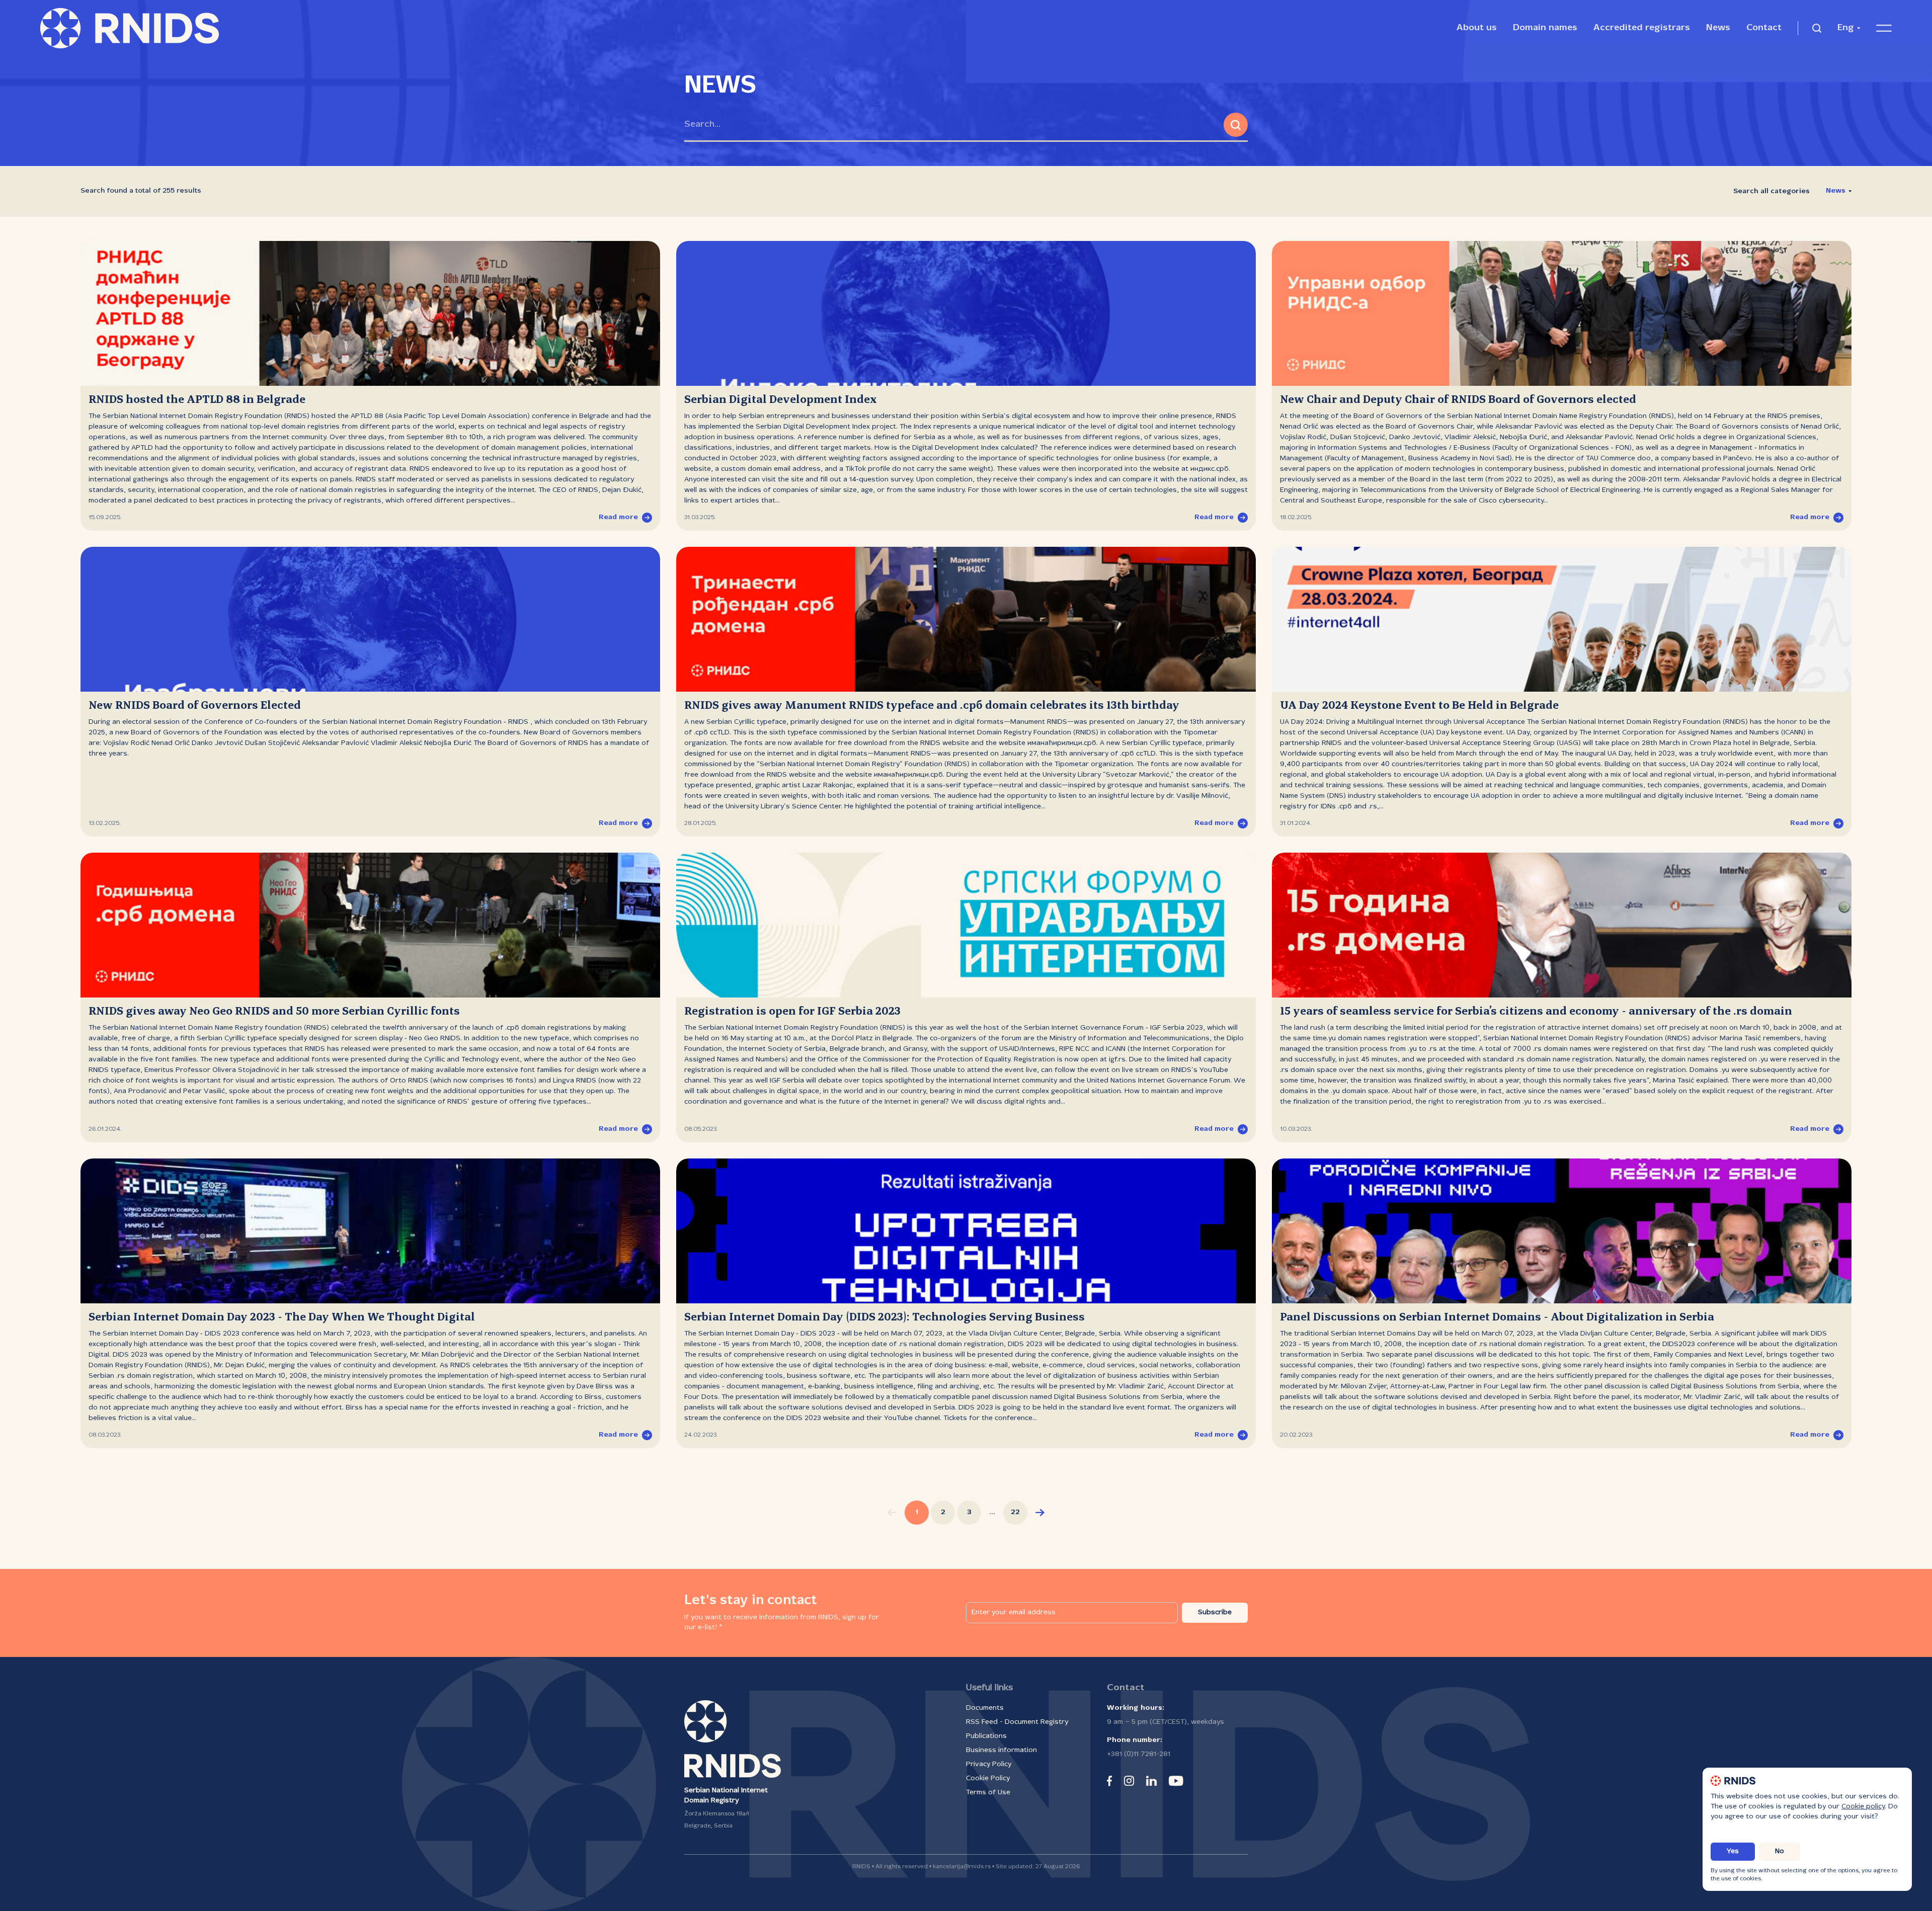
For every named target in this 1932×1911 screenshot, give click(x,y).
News (1718, 28)
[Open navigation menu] (1884, 28)
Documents (985, 1708)
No (1780, 1851)
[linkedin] (1151, 1781)
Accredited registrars (1642, 28)
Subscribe (1215, 1612)
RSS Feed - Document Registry (1017, 1722)
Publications (986, 1736)
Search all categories (1772, 191)
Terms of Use (988, 1793)
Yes (1733, 1851)
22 (1015, 1512)
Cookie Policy (988, 1778)
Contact (1764, 28)
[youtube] (1176, 1781)
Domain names (1545, 28)
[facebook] (1109, 1781)
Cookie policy (1863, 1807)
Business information (1001, 1750)
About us (1477, 28)
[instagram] (1129, 1781)
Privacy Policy (989, 1764)
